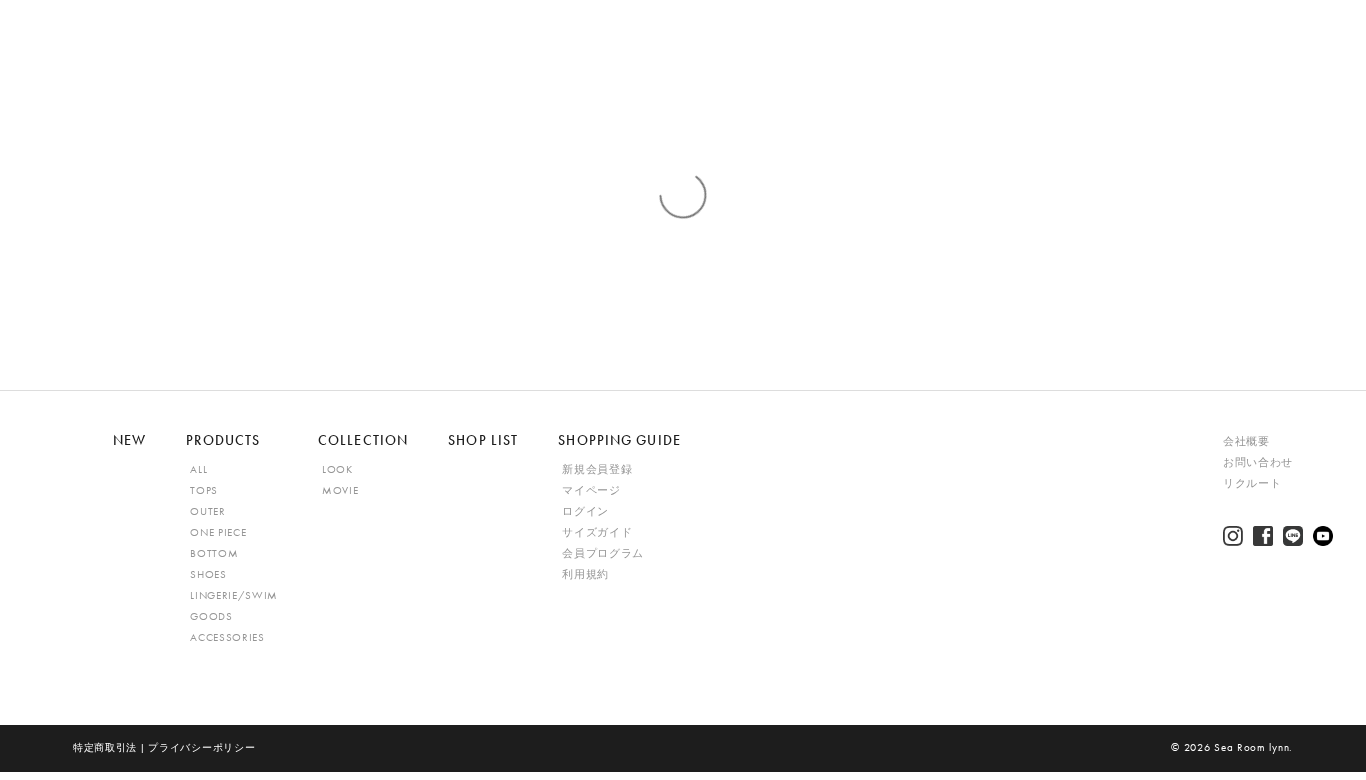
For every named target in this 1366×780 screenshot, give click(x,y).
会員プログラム (603, 553)
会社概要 (1246, 441)
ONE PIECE (218, 532)
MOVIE (340, 490)
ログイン (585, 511)
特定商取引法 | (110, 747)
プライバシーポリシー (201, 747)
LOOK (337, 469)
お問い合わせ (1258, 462)
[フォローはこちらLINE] (1293, 536)
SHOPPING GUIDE (619, 440)
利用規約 (585, 574)
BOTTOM (214, 553)
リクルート (1252, 483)
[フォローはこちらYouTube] (1323, 536)
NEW (129, 440)
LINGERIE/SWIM (234, 595)
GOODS (211, 616)
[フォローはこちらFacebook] (1263, 536)
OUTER (207, 511)
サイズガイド (597, 532)
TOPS (204, 490)
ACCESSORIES (227, 637)
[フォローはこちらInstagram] (1233, 536)
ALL (198, 469)
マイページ (591, 490)
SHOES (208, 574)
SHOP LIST (483, 440)
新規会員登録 (597, 469)
